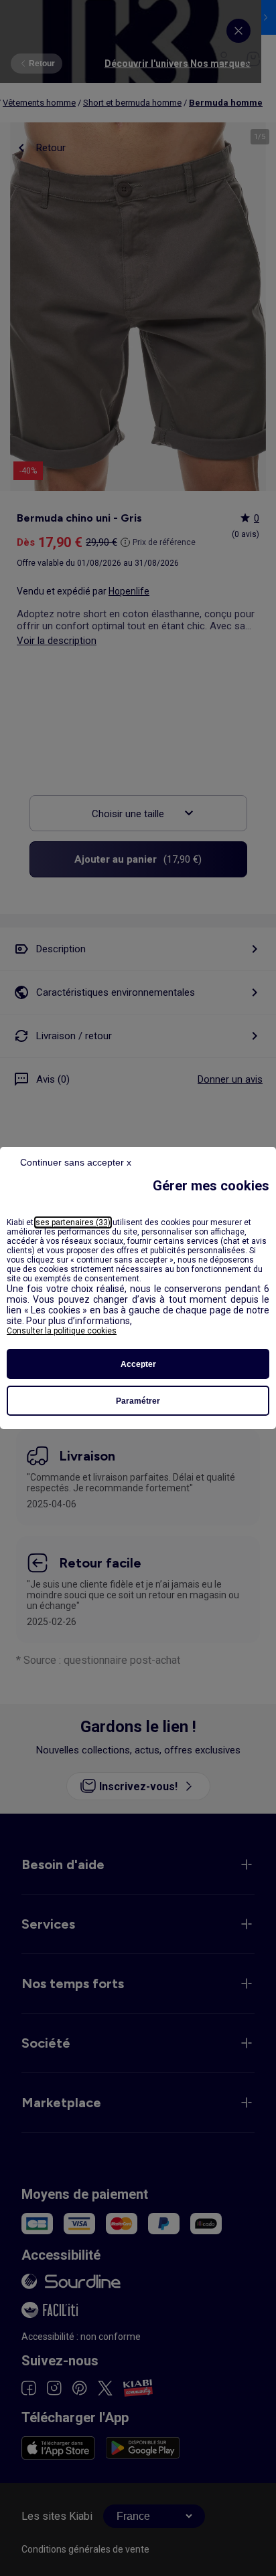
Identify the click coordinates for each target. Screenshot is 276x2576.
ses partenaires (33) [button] (73, 1222)
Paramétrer (138, 1401)
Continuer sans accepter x (76, 1162)
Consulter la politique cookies (62, 1331)
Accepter (138, 1364)
